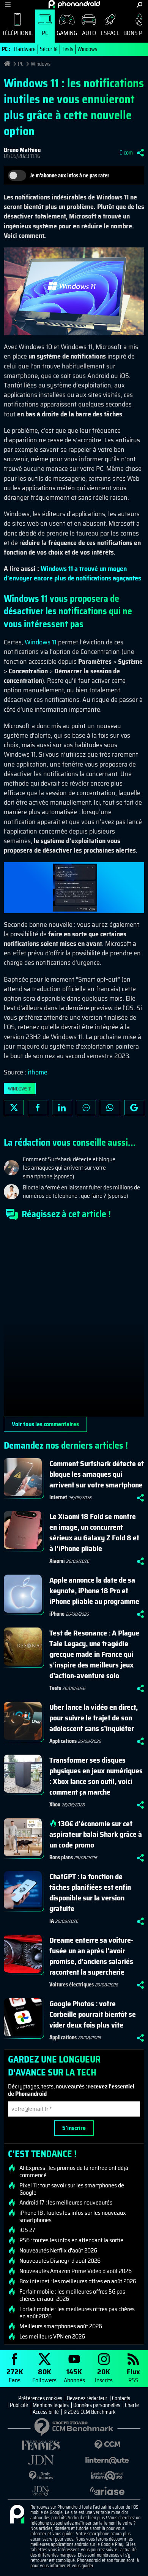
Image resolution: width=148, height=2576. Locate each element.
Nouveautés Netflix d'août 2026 (58, 2251)
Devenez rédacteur (87, 2398)
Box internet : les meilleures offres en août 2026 (78, 2281)
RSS (133, 2375)
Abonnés (74, 2375)
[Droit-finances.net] (41, 2476)
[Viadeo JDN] (41, 2491)
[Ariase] (107, 2491)
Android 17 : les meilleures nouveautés (66, 2203)
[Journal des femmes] (41, 2445)
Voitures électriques (72, 1985)
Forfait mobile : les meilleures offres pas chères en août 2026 (77, 2313)
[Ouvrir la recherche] (139, 5)
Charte (132, 2405)
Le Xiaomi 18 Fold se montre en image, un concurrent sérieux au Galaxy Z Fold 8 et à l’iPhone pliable (94, 1532)
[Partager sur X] (14, 1108)
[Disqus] (74, 1321)
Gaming (67, 33)
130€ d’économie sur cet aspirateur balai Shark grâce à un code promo (96, 1834)
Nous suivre (134, 1108)
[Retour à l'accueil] (74, 4)
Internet (58, 1497)
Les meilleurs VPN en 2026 (52, 2337)
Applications (63, 1741)
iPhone (57, 1614)
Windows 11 (41, 642)
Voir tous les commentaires (45, 1424)
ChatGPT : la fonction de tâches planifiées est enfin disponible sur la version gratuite (90, 1892)
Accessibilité (46, 2412)
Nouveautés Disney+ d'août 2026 (60, 2261)
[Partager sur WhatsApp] (110, 1108)
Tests (68, 49)
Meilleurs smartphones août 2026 (61, 2326)
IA (52, 1921)
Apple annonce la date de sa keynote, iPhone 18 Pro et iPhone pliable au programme (94, 1591)
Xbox (55, 1804)
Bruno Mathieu (22, 150)
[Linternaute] (107, 2460)
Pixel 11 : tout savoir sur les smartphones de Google (72, 2189)
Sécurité (49, 49)
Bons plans (61, 1857)
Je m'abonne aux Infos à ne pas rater (70, 175)
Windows (87, 49)
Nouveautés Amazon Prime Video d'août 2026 (76, 2271)
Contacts (121, 2398)
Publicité (19, 2405)
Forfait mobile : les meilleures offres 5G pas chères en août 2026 (72, 2295)
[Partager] (140, 153)
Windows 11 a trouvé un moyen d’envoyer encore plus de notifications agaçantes (72, 573)
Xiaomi (57, 1561)
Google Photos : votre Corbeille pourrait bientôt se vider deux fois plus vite (93, 2014)
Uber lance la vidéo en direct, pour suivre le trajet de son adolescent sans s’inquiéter (94, 1718)
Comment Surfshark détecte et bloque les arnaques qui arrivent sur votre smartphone (97, 1474)
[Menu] (8, 5)
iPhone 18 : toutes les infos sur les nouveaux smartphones (73, 2216)
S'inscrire (74, 2128)
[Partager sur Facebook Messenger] (86, 1108)
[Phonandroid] (17, 2515)
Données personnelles (97, 2405)
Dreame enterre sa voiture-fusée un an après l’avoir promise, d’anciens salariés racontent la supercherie (91, 1956)
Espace (110, 33)
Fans (15, 2375)
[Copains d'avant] (107, 2476)
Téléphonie (17, 33)
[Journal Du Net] (41, 2460)
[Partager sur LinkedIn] (62, 1108)
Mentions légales (51, 2405)
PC (45, 33)
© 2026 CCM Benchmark (90, 2412)
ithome (38, 1072)
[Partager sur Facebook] (38, 1108)
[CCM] (107, 2445)
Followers (44, 2375)
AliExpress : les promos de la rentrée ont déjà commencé (74, 2171)
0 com (126, 153)
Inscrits (104, 2375)
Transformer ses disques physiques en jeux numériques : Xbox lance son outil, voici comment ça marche (96, 1776)
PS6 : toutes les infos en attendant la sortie (71, 2240)
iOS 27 (27, 2230)
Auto (89, 33)
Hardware (25, 49)
